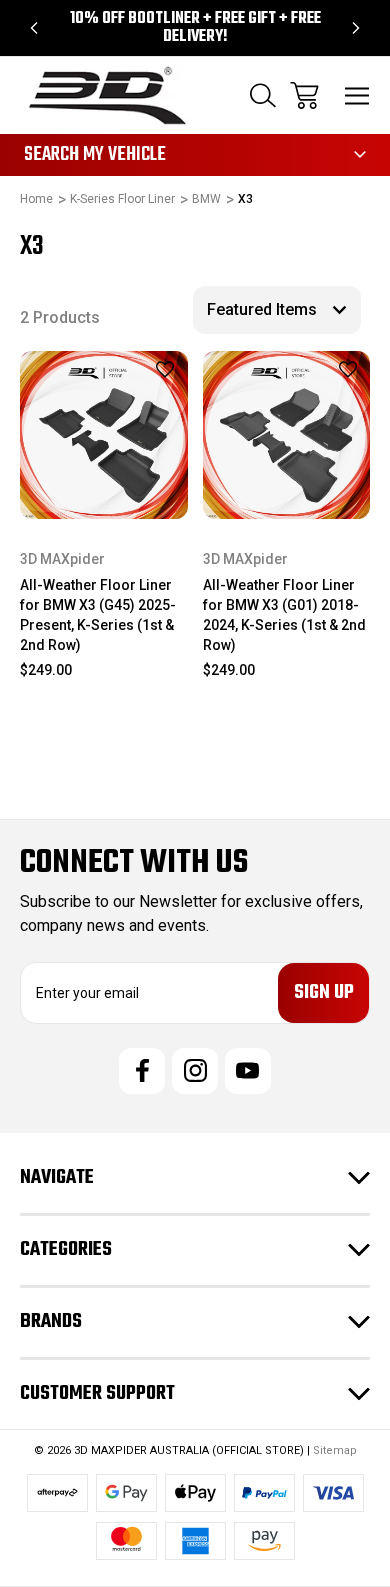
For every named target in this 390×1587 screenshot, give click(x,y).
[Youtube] (248, 1071)
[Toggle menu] (357, 95)
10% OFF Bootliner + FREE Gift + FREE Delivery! (195, 28)
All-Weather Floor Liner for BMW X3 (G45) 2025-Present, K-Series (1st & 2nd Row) (98, 615)
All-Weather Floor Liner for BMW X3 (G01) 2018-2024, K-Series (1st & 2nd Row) (284, 615)
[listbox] (277, 310)
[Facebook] (142, 1071)
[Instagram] (195, 1071)
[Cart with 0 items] (304, 95)
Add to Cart (103, 492)
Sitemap (335, 1450)
